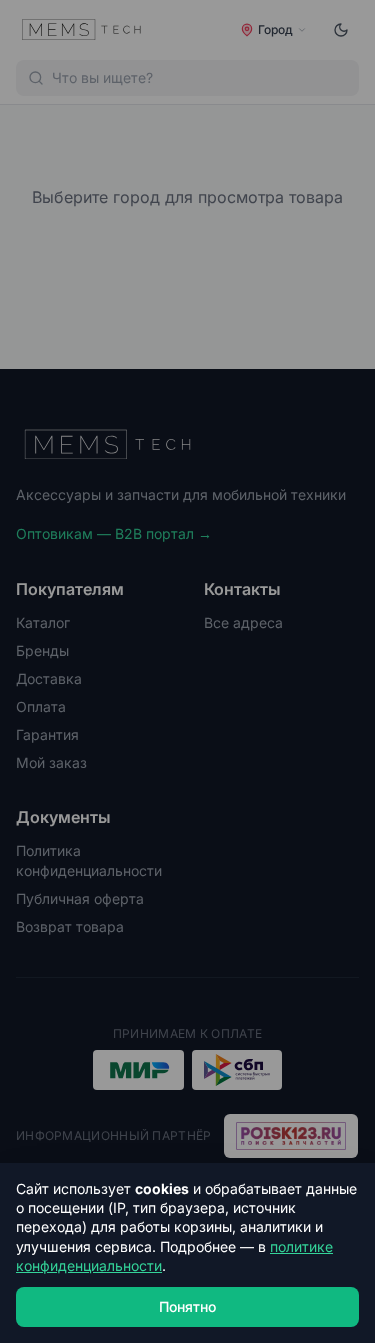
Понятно (187, 1306)
